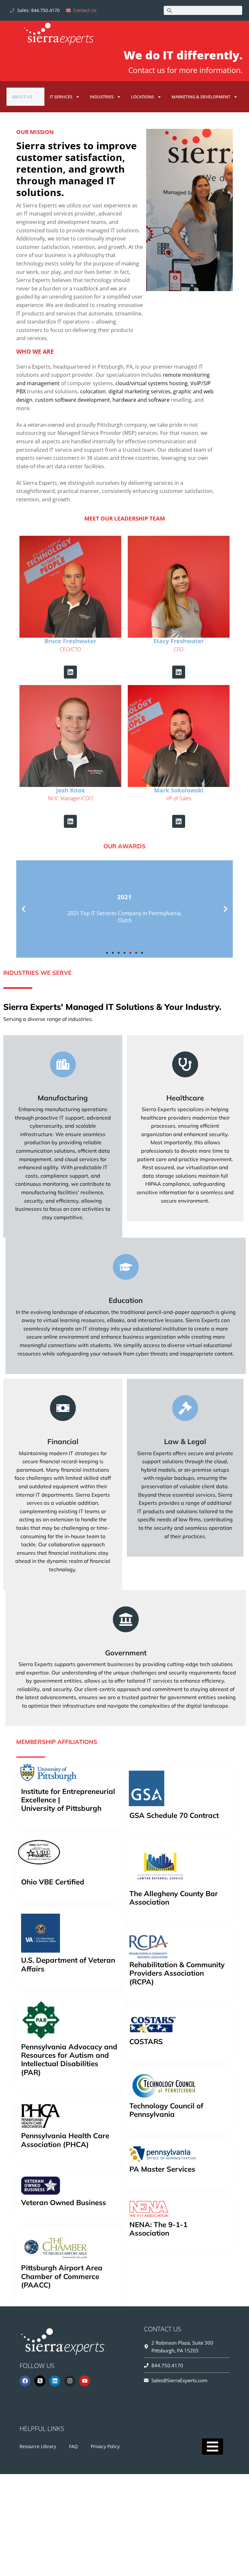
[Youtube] (85, 2381)
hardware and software (141, 400)
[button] (24, 909)
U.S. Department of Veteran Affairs (68, 1964)
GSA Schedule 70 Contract (174, 1815)
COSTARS (146, 2042)
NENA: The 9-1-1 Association (158, 2229)
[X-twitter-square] (40, 2381)
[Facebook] (25, 2381)
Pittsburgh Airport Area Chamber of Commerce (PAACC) (62, 2276)
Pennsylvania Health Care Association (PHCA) (65, 2140)
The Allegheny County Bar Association (174, 1898)
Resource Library (38, 2446)
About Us (22, 97)
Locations (142, 97)
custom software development (72, 400)
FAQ (73, 2446)
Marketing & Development (201, 97)
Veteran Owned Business (64, 2203)
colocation (93, 391)
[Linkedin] (70, 672)
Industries (102, 97)
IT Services (61, 97)
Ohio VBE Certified (53, 1882)
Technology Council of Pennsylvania (166, 2110)
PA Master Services (162, 2169)
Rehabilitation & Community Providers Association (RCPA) (177, 1973)
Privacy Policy (105, 2446)
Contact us (147, 70)
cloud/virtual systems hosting (152, 383)
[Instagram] (70, 2381)
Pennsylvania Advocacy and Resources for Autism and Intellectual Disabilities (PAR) (69, 2060)
